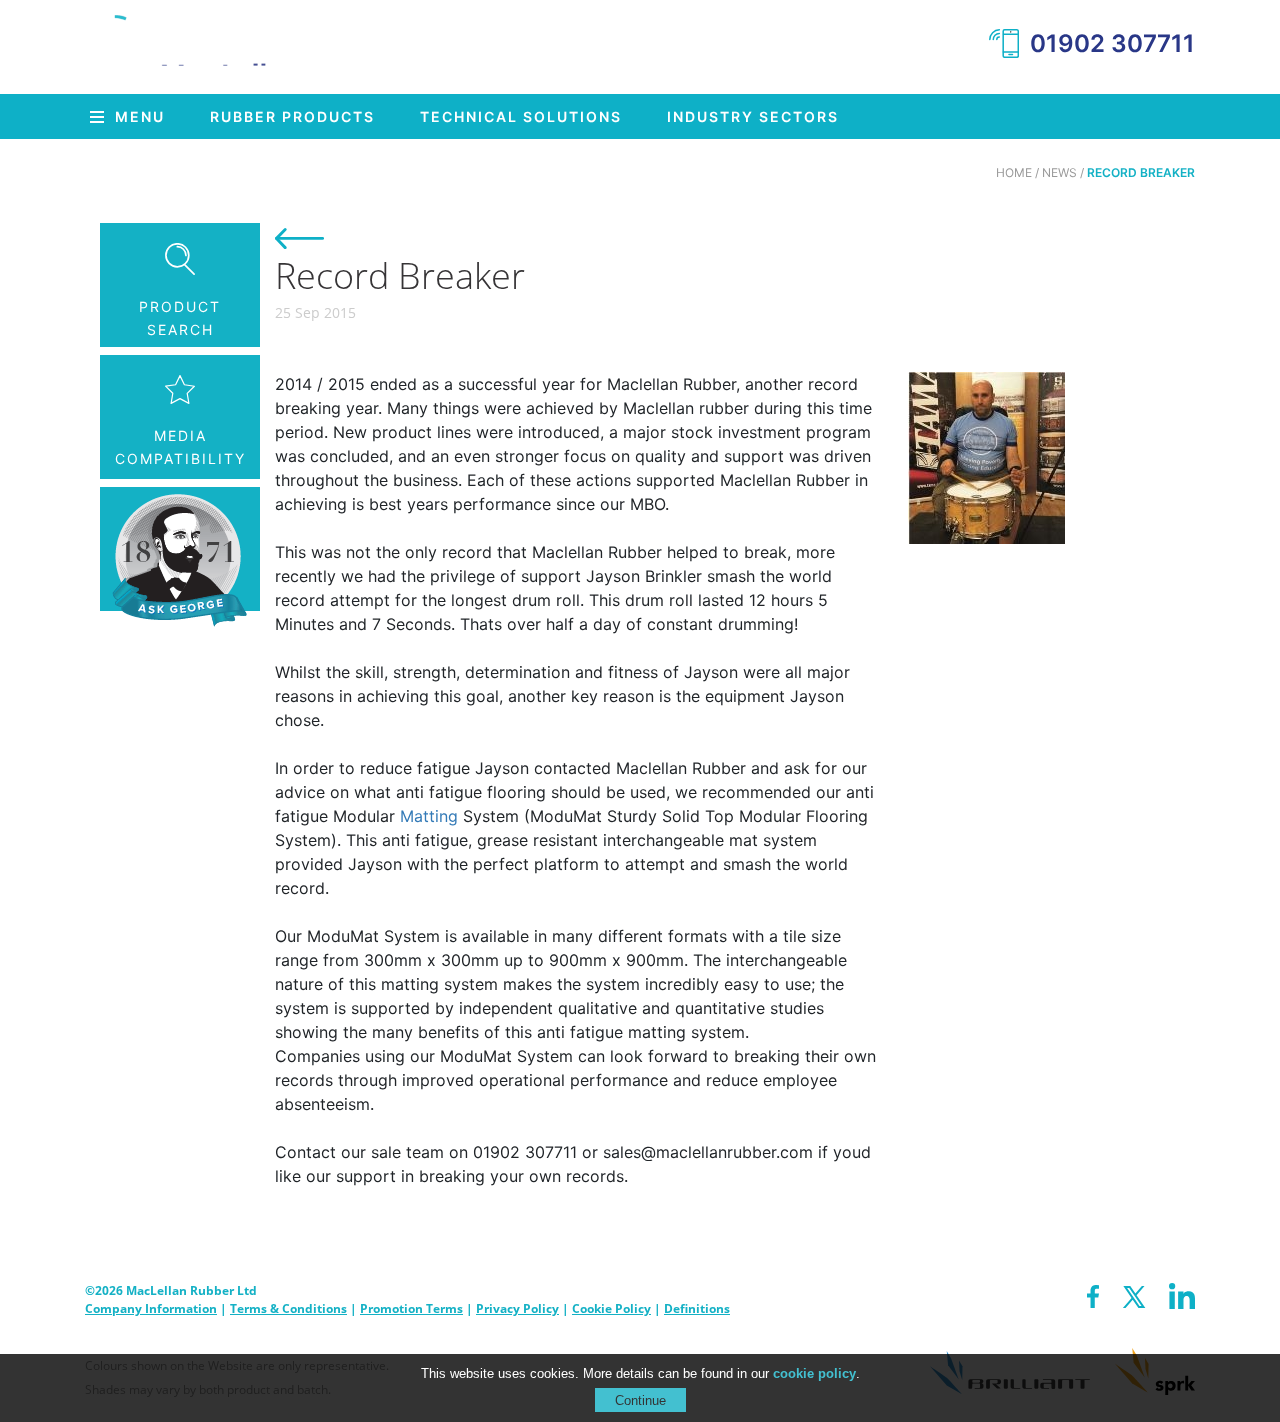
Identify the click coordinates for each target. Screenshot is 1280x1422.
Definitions (697, 1308)
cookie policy (814, 1373)
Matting (429, 816)
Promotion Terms (411, 1308)
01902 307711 (1112, 43)
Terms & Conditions (288, 1308)
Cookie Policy (611, 1308)
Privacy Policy (517, 1308)
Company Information (151, 1308)
